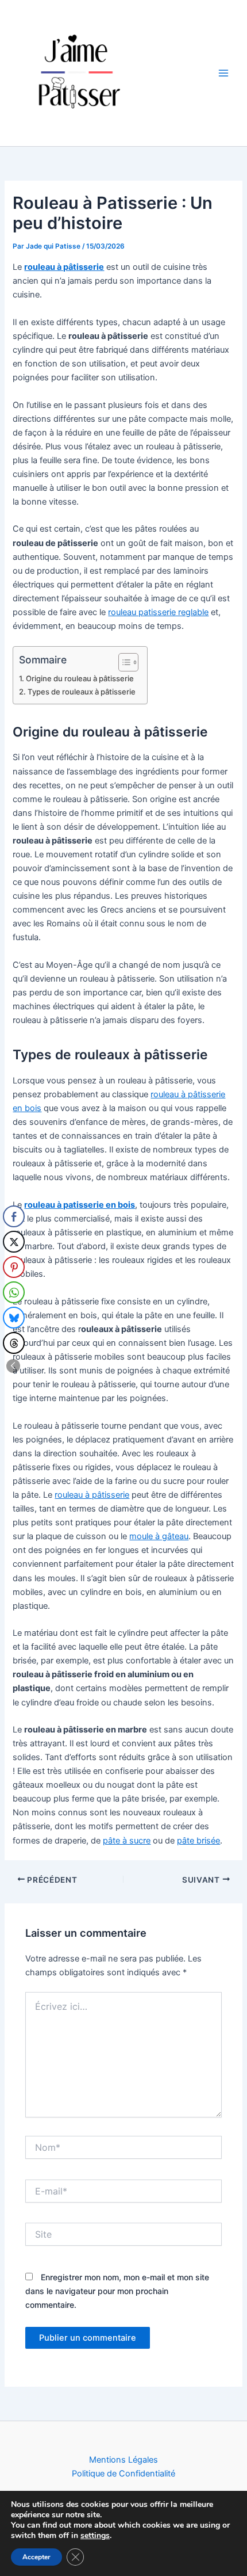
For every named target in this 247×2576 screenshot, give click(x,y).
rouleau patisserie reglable (158, 612)
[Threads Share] (14, 1343)
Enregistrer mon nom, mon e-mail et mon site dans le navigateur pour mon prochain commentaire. (117, 2291)
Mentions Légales (123, 2460)
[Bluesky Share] (14, 1318)
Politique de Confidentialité (123, 2474)
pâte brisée (198, 1841)
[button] (13, 1366)
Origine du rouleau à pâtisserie (80, 678)
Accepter (36, 2557)
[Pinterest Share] (14, 1267)
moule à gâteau (159, 1536)
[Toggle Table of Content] (123, 662)
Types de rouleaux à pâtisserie (82, 692)
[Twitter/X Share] (14, 1242)
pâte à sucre (127, 1841)
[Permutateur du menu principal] (223, 73)
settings (95, 2536)
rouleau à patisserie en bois (80, 1205)
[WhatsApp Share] (14, 1292)
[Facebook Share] (14, 1216)
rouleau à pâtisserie (92, 1495)
